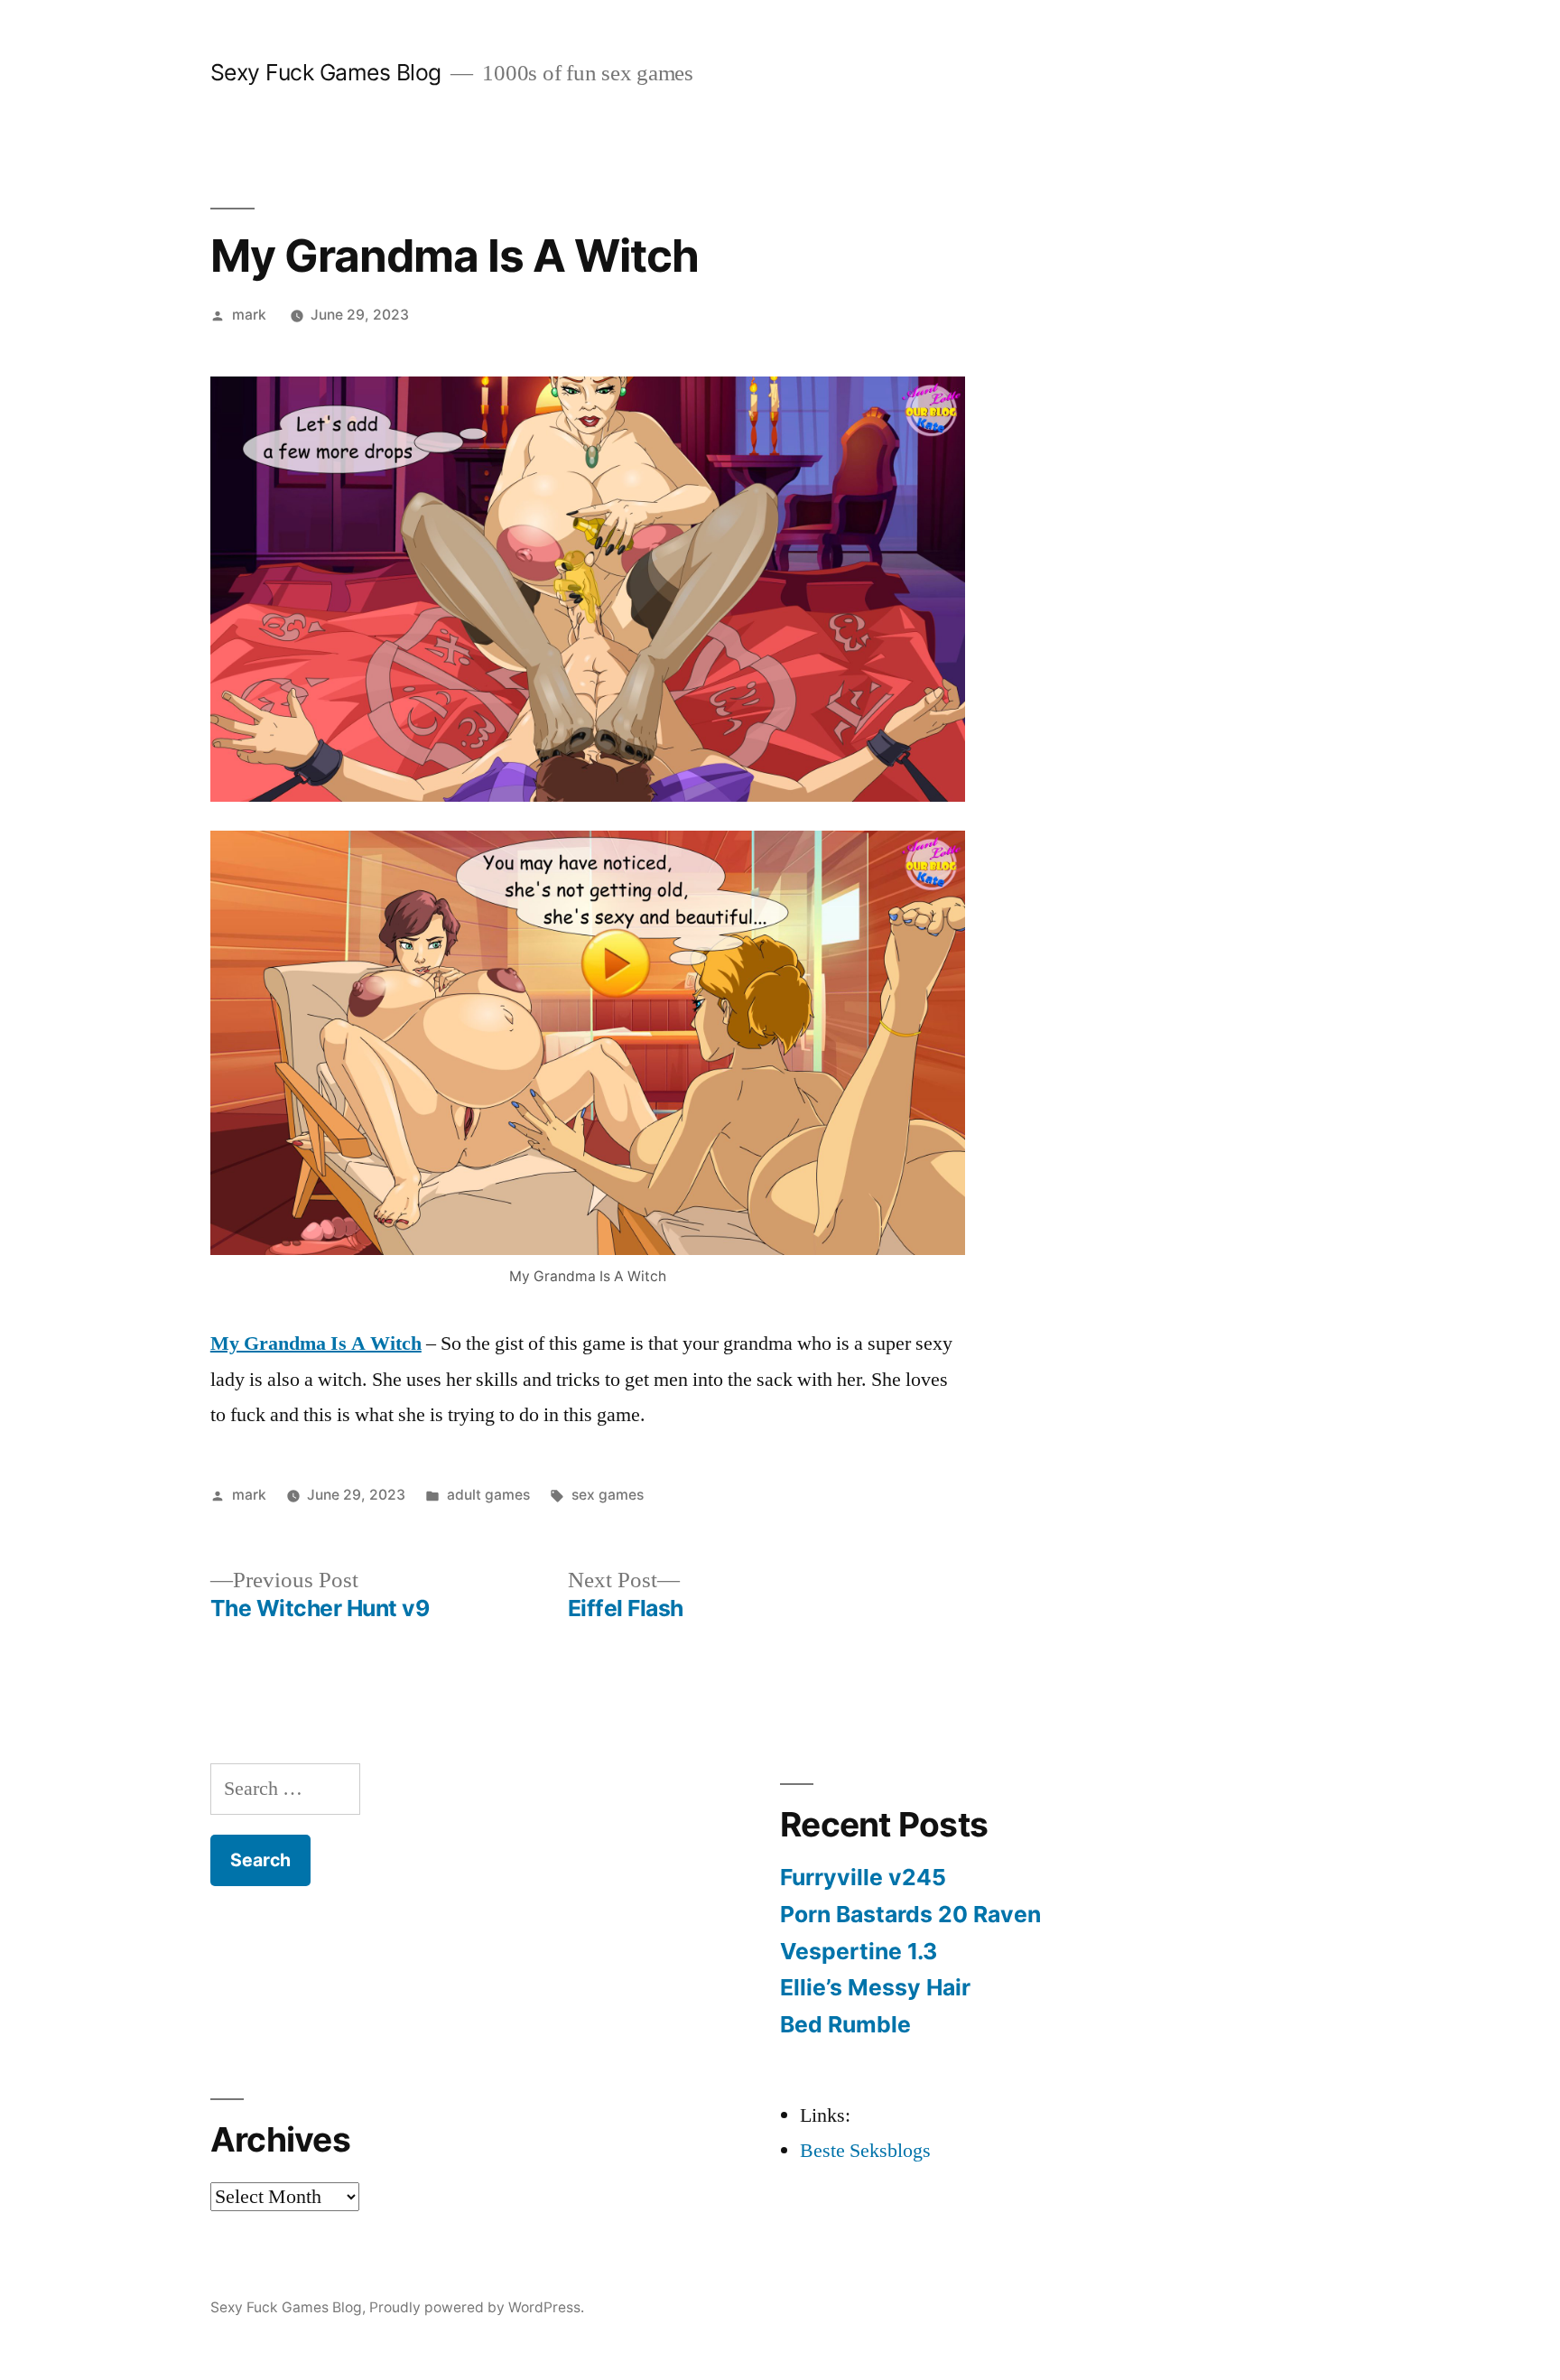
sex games (608, 1495)
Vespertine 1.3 (859, 1951)
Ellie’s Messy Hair (875, 1987)
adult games (488, 1495)
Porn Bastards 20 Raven (910, 1914)
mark (249, 315)
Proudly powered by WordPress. (477, 2307)
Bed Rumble (845, 2024)
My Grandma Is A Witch (316, 1343)
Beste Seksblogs (865, 2151)
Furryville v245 (863, 1877)
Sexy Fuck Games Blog (326, 72)
